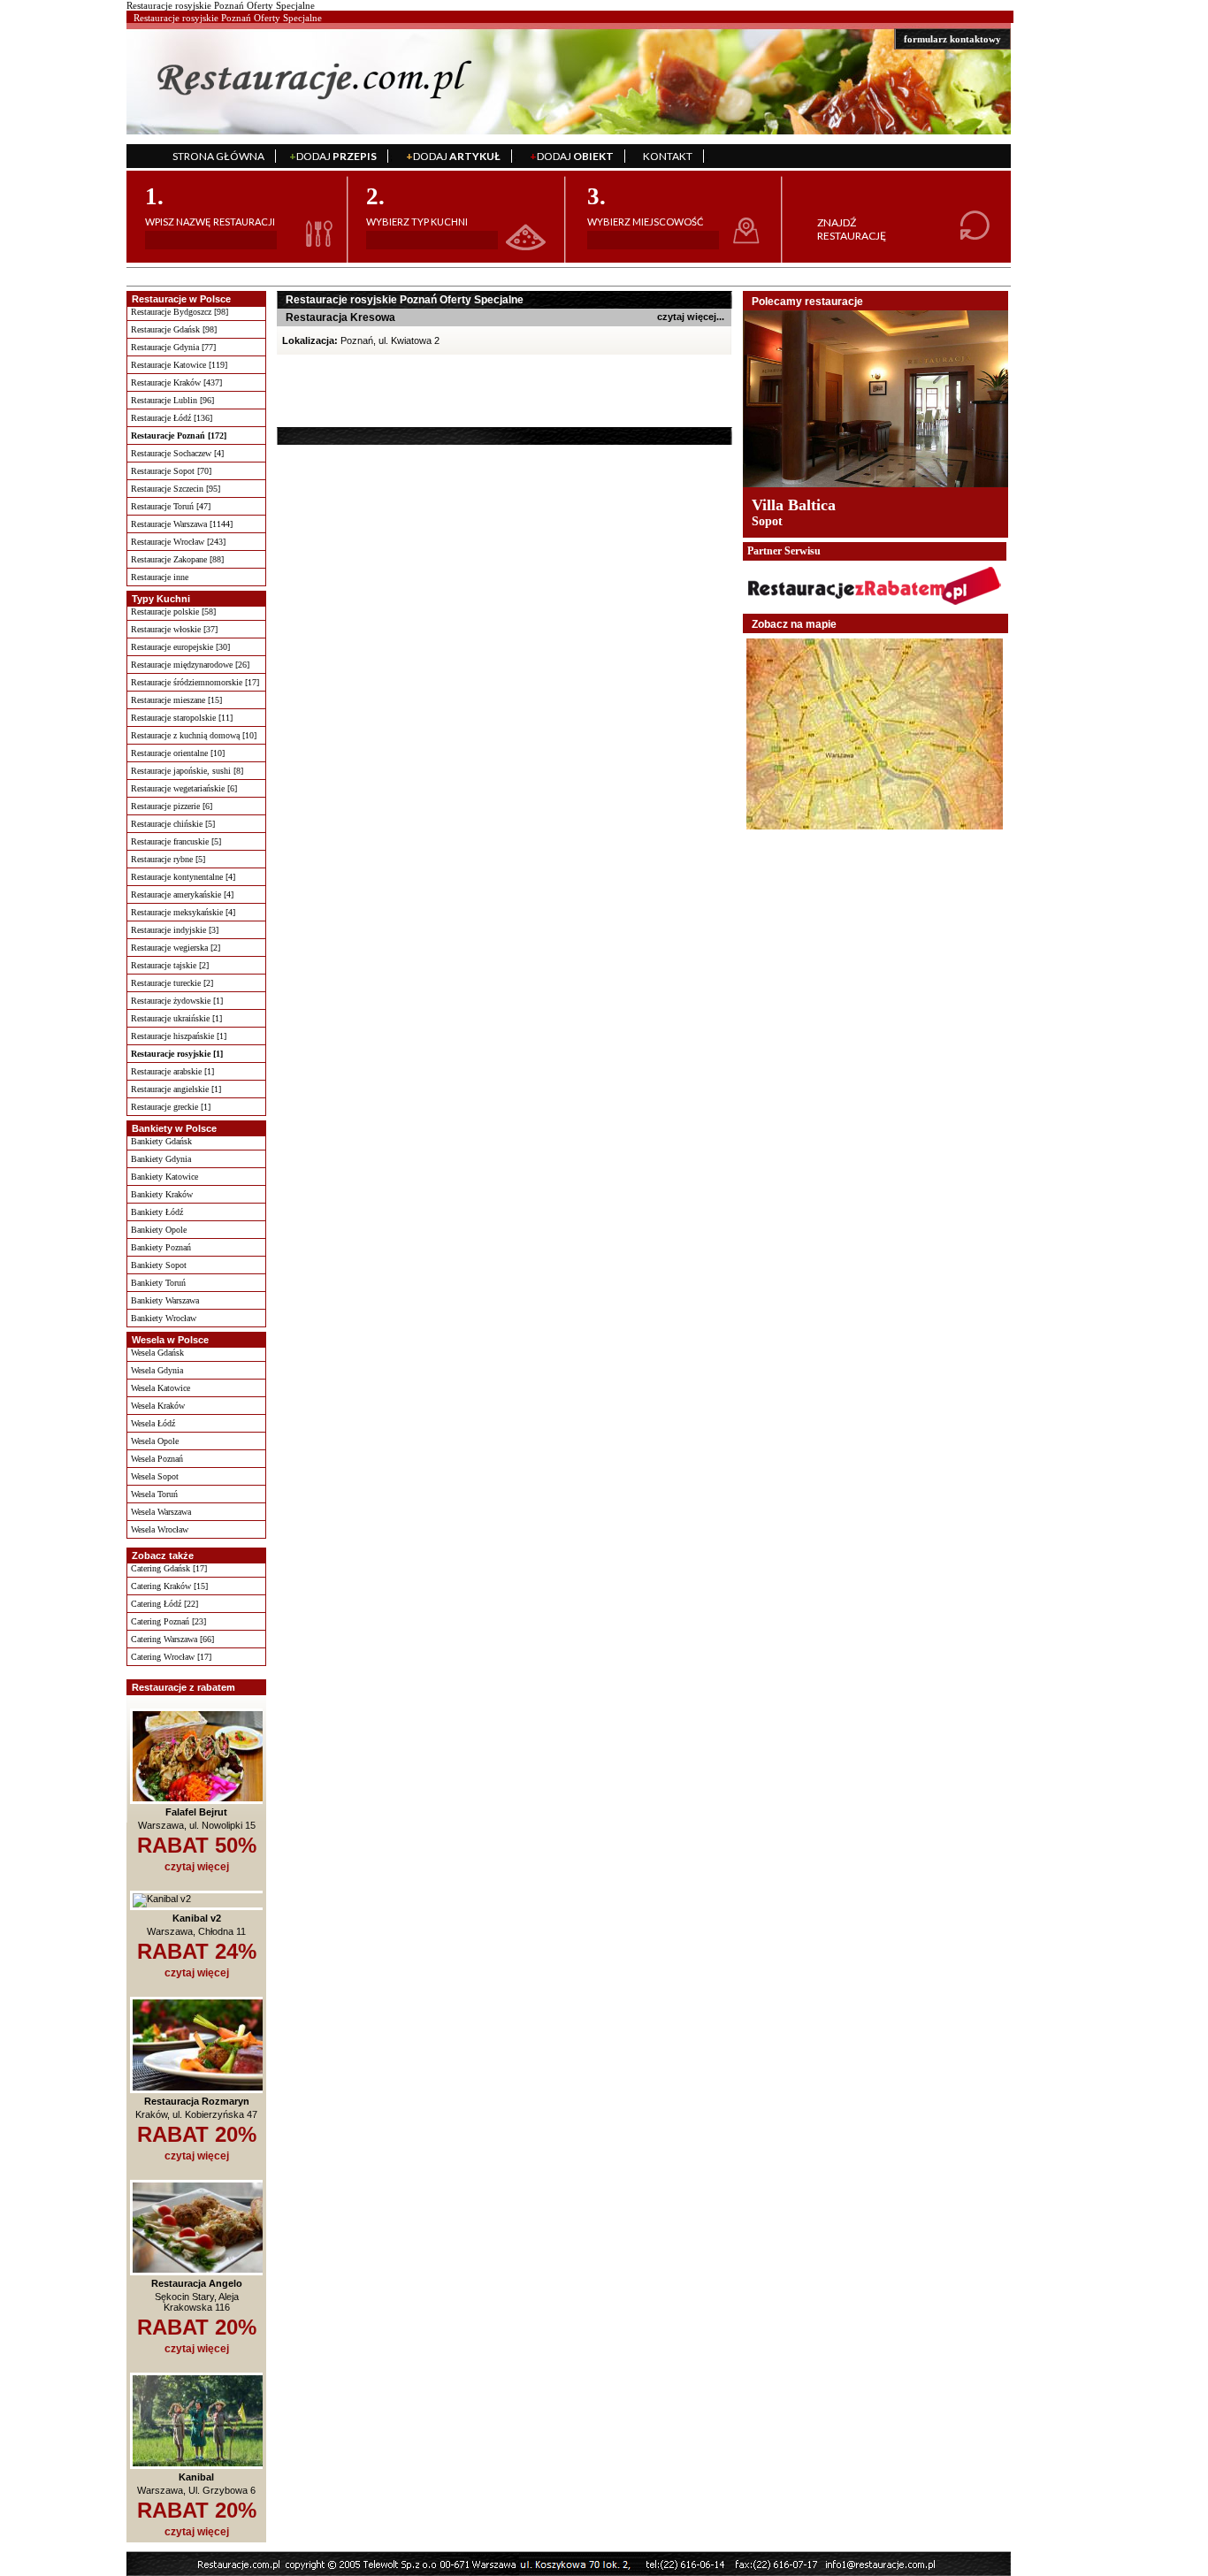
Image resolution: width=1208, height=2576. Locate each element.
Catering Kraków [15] (169, 1586)
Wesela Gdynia (157, 1370)
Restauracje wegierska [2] (176, 948)
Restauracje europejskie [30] (180, 647)
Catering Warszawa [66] (172, 1639)
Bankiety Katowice (164, 1177)
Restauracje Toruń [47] (171, 506)
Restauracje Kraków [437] (176, 382)
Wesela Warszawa (161, 1512)
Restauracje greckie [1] (171, 1107)
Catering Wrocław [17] (171, 1657)
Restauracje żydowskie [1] (177, 1001)
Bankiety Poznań (161, 1247)
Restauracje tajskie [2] (170, 965)
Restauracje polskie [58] (173, 612)
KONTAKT (668, 156)
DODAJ (333, 156)
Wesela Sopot (155, 1476)
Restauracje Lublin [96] (172, 400)
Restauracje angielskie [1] (176, 1089)
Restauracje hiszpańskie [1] (179, 1036)
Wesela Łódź (153, 1423)
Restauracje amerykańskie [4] (182, 894)
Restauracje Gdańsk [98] (174, 329)
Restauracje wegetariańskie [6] (184, 788)
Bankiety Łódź (157, 1212)
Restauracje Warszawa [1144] (182, 524)
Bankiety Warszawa (165, 1300)
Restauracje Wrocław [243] (178, 542)
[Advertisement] (389, 390)
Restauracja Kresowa (340, 317)
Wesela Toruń (154, 1494)
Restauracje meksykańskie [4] (183, 912)
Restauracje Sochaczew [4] (177, 453)
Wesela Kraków (158, 1406)
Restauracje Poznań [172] (179, 436)
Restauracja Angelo (197, 2283)
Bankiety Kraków (162, 1194)
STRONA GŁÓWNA (218, 156)
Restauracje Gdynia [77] (173, 347)
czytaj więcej (197, 1867)
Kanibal (196, 2477)
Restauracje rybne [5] (168, 859)
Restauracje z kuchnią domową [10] (194, 735)
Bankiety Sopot (159, 1265)
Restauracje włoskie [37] (174, 629)
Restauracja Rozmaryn (197, 2101)
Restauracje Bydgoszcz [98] (180, 312)
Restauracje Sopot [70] (171, 471)
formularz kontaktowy (952, 39)
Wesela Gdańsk (157, 1353)
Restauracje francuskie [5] (176, 841)
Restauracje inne (160, 577)
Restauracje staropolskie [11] (182, 718)
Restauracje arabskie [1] (172, 1071)
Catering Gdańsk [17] (169, 1568)
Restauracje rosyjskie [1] (177, 1054)
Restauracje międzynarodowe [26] (190, 665)
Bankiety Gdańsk (161, 1141)
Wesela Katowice (161, 1388)
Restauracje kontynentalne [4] (183, 877)
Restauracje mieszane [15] (176, 700)
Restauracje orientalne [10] (178, 753)
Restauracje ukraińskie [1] (176, 1018)
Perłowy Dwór (801, 505)
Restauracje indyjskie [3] (175, 930)
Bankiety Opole (159, 1230)
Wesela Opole (155, 1441)
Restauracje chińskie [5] (173, 824)
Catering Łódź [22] (164, 1604)
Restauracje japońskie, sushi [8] (187, 771)
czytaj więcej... (691, 317)
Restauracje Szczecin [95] (176, 489)
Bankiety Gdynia (161, 1159)
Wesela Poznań (157, 1459)
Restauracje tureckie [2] (172, 983)
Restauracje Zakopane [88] (177, 559)
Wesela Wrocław (160, 1529)
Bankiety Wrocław (164, 1318)
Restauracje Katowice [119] (179, 365)
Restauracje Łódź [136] (172, 418)
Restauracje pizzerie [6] (172, 806)
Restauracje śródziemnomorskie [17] (195, 682)
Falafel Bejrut (196, 1812)
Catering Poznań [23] (168, 1621)
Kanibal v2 (197, 1918)
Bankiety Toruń (158, 1283)
